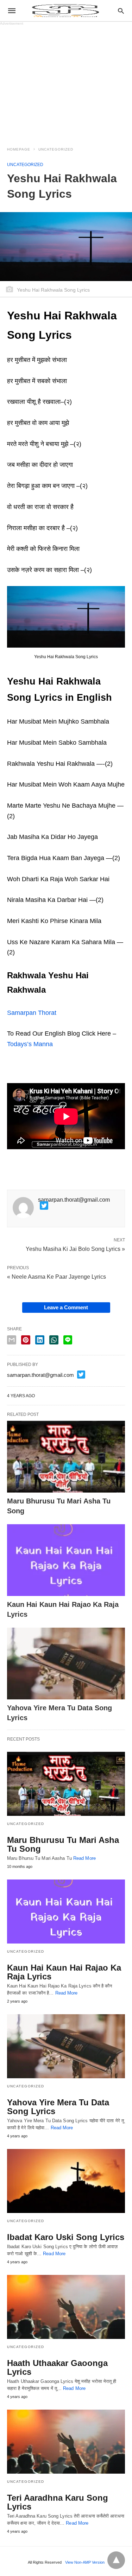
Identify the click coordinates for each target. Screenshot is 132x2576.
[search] (121, 11)
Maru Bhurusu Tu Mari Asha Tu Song (63, 1844)
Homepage (19, 149)
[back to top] (116, 2560)
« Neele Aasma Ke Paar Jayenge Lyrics (56, 1277)
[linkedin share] (40, 1340)
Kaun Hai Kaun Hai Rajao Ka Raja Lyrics (64, 1972)
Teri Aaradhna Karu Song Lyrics (58, 2502)
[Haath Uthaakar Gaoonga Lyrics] (66, 2307)
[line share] (68, 1340)
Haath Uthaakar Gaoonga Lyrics (57, 2367)
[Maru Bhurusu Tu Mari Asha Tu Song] (66, 1457)
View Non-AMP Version (85, 2562)
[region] (66, 82)
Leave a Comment (66, 1307)
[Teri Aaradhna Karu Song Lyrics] (66, 2442)
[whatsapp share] (54, 1340)
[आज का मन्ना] (65, 11)
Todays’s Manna (30, 1044)
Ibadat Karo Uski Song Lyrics (66, 2237)
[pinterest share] (26, 1340)
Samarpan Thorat (32, 1013)
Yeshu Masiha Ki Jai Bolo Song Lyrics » (75, 1248)
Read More (84, 1858)
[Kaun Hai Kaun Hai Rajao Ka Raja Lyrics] (66, 1560)
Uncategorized (56, 149)
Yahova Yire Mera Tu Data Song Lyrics (58, 2107)
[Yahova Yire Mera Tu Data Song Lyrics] (66, 1664)
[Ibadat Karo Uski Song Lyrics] (66, 2181)
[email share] (12, 1340)
